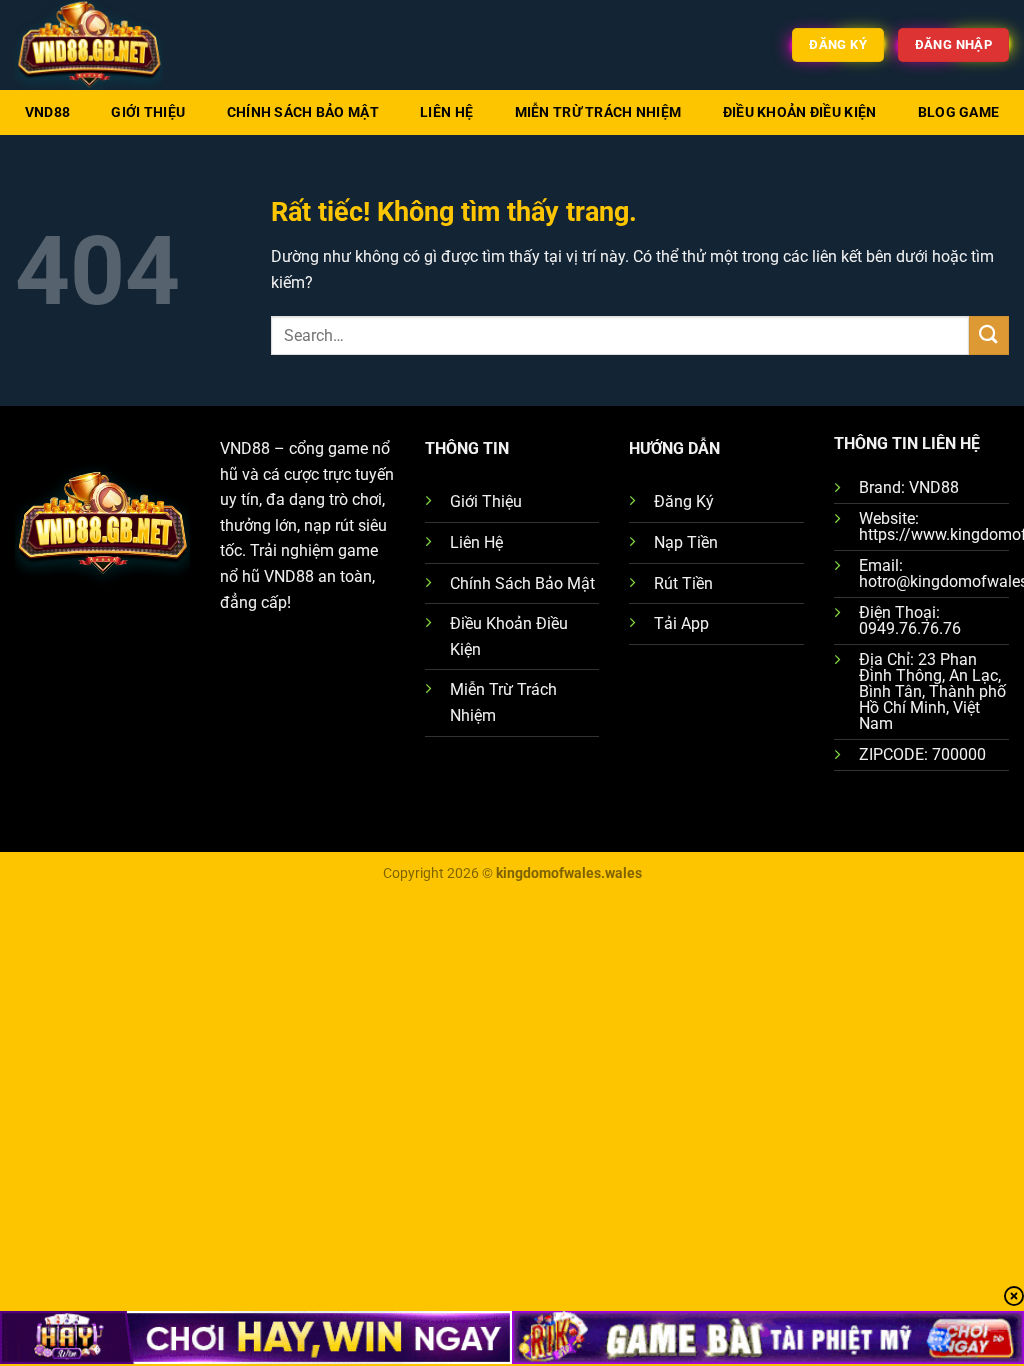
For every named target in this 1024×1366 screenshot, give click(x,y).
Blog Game (959, 112)
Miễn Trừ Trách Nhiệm (598, 112)
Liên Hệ (446, 112)
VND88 (47, 112)
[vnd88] (115, 45)
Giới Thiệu (148, 112)
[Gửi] (989, 335)
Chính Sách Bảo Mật (303, 112)
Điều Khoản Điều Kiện (800, 112)
